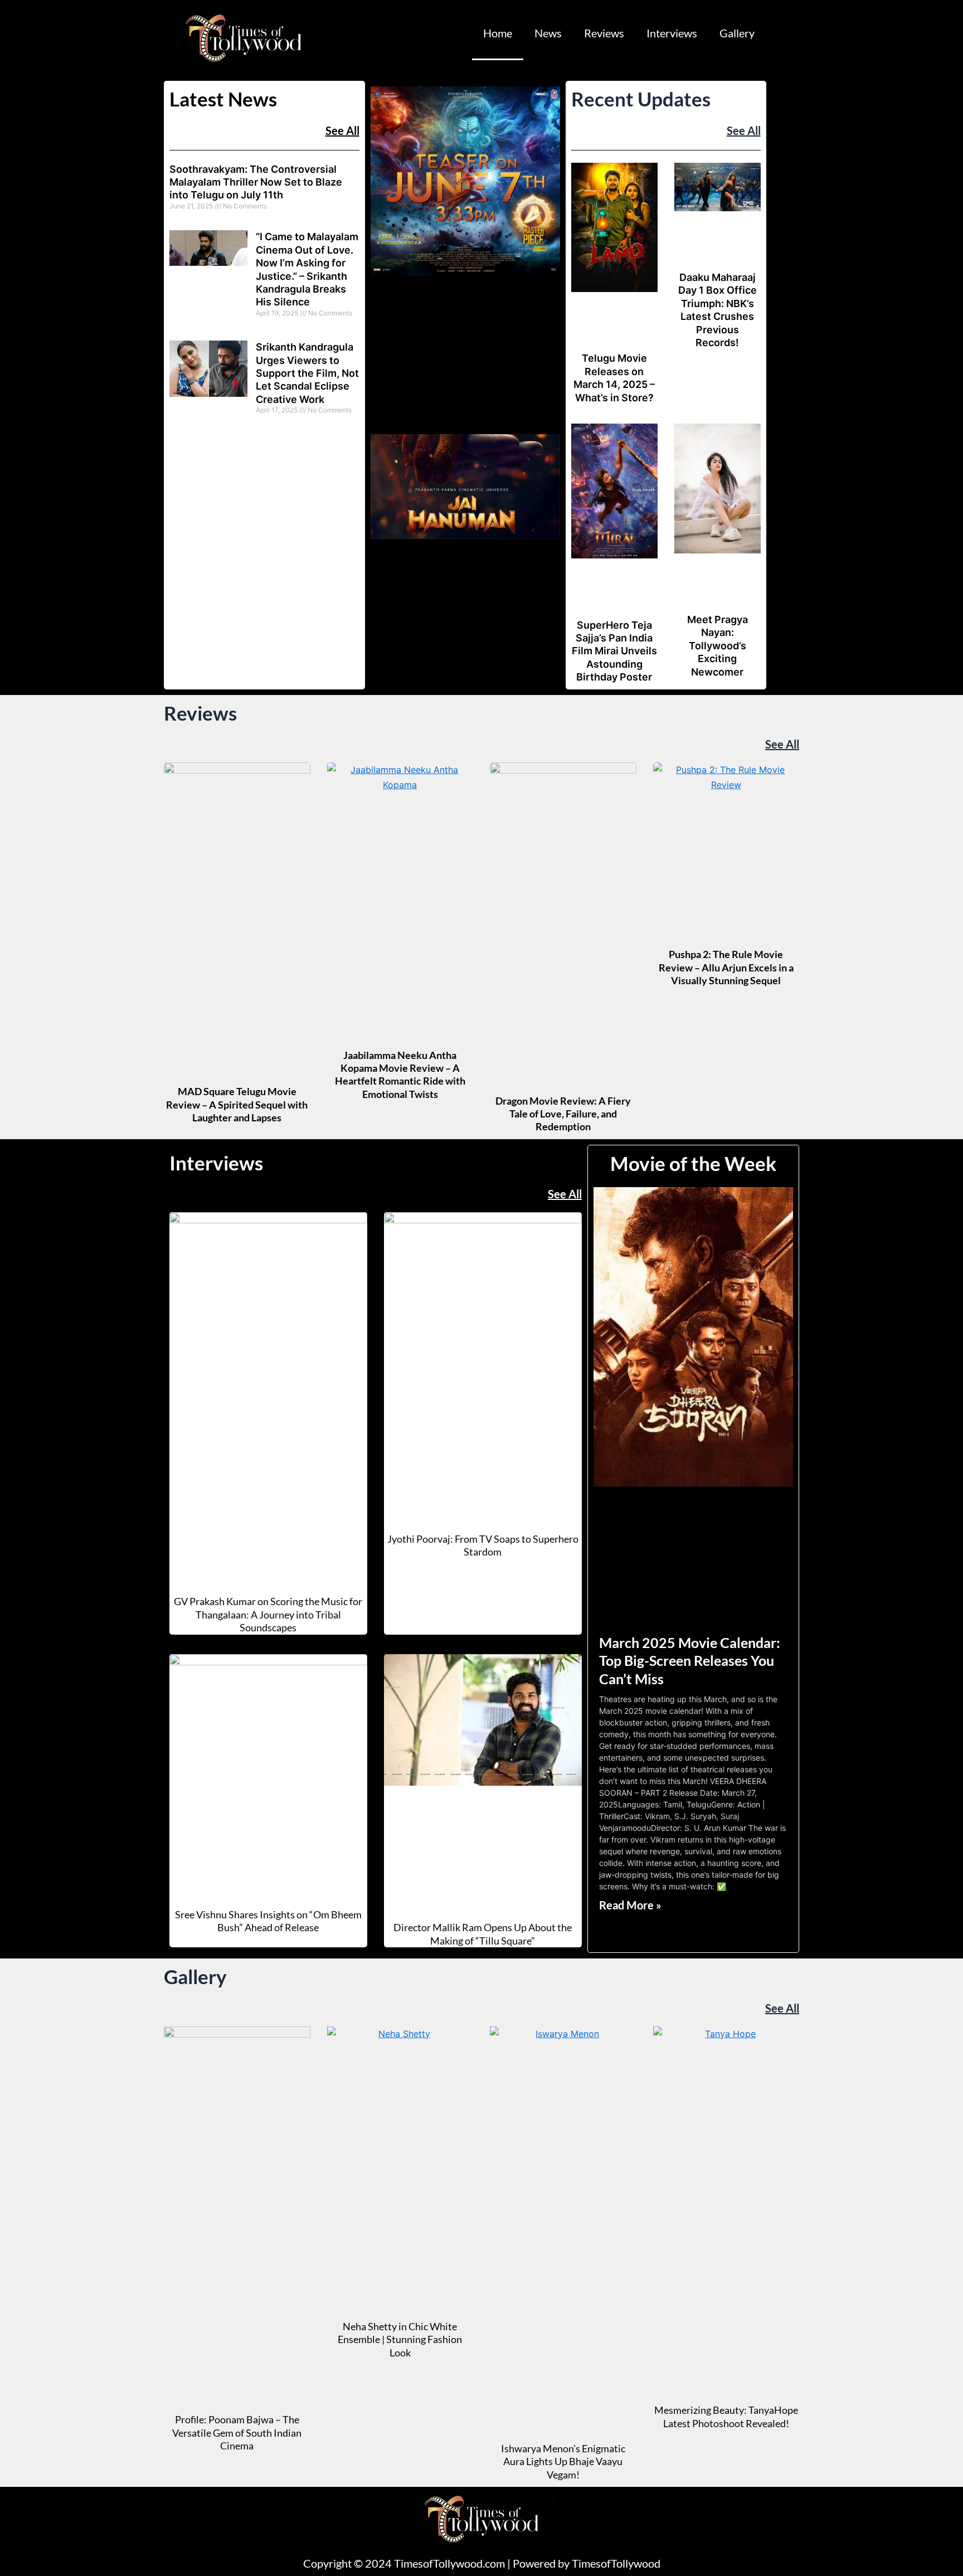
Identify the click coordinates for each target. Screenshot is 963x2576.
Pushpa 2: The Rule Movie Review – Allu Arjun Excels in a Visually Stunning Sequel (726, 967)
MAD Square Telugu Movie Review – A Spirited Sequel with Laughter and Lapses (237, 1104)
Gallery (737, 33)
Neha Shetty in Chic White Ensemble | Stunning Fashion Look (400, 2339)
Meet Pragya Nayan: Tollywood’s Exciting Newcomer (718, 646)
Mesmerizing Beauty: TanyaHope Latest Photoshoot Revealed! (726, 2416)
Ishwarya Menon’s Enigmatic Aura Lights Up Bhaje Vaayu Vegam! (563, 2461)
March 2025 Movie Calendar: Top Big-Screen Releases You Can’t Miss (690, 1661)
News (548, 33)
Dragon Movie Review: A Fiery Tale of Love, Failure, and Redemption (563, 1114)
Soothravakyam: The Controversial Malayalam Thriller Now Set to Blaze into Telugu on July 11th (256, 182)
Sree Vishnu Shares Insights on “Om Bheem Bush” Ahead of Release (268, 1921)
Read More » (630, 1905)
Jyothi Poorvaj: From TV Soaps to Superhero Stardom (483, 1545)
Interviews (672, 33)
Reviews (604, 33)
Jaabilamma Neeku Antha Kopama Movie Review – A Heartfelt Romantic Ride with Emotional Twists (400, 1075)
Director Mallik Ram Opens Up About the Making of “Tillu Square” (483, 1934)
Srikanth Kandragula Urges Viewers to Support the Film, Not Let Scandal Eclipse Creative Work (307, 373)
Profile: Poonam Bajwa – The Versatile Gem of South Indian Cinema (237, 2432)
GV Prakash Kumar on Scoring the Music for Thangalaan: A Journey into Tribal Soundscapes (268, 1614)
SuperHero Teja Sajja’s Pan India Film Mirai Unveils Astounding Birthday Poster (614, 651)
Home (498, 33)
